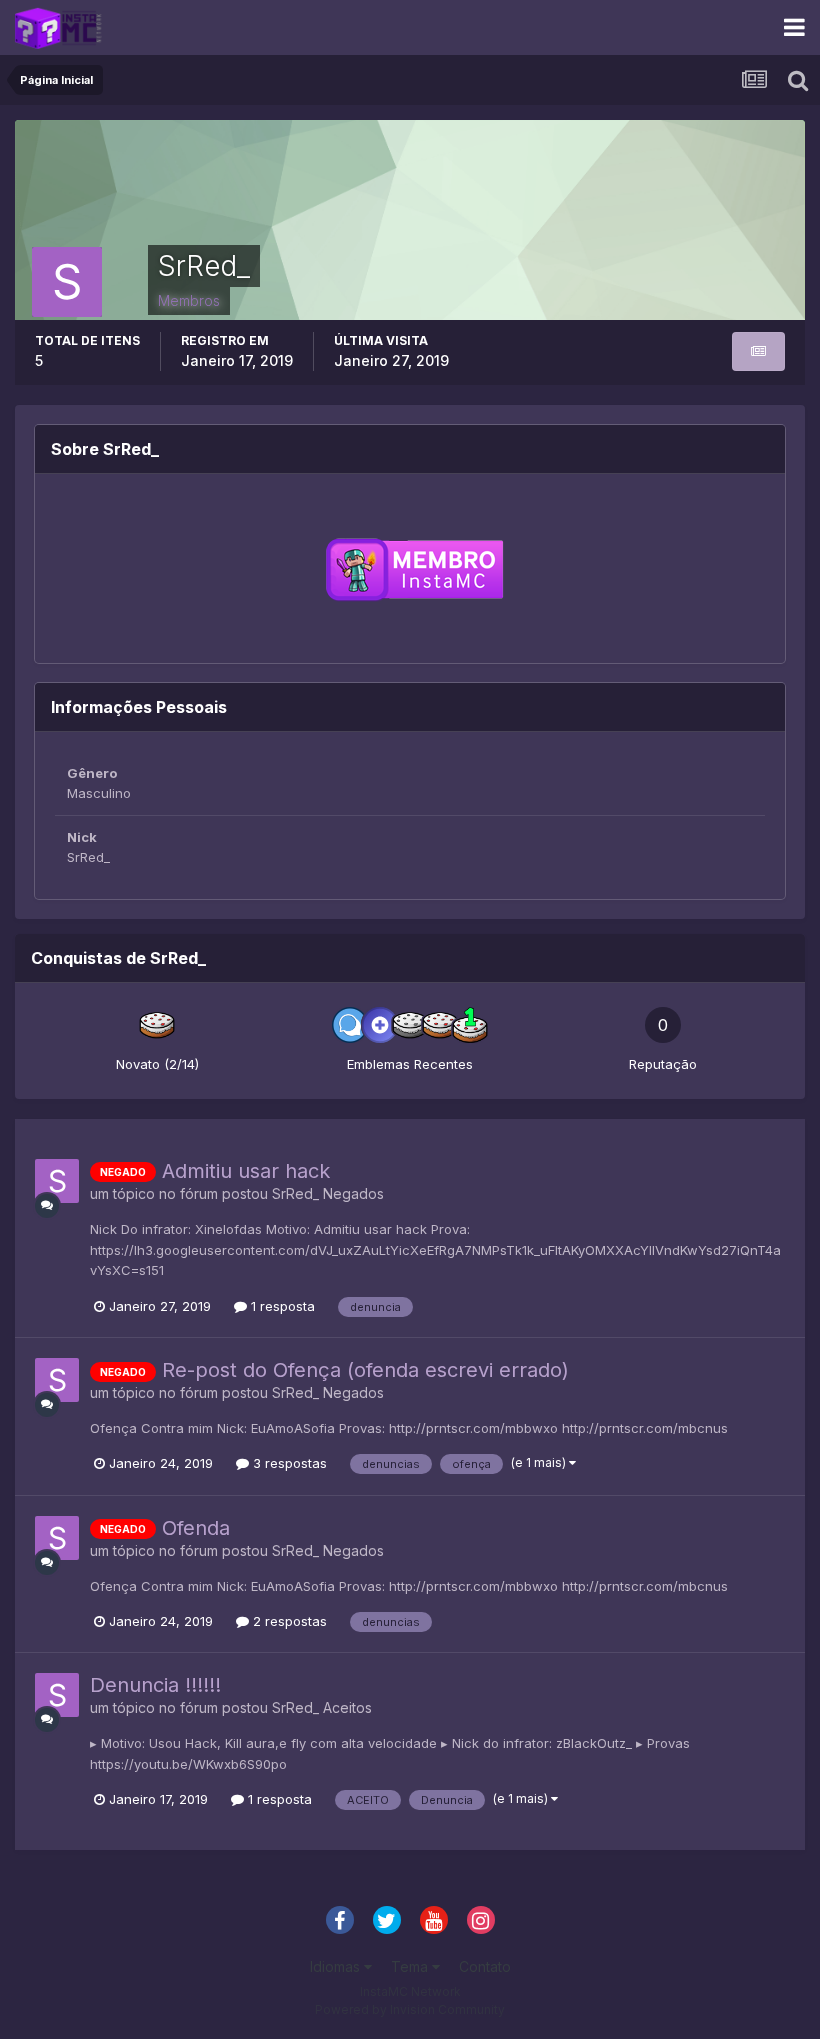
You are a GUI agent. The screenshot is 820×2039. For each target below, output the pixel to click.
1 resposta (281, 1306)
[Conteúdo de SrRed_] (758, 351)
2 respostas (288, 1621)
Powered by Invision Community (410, 2009)
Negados (353, 1193)
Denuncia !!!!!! (155, 1685)
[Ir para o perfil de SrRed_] (57, 1181)
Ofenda (196, 1528)
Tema (411, 1966)
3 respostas (288, 1463)
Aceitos (347, 1707)
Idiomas (337, 1966)
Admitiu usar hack (246, 1171)
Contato (485, 1966)
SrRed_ (295, 1193)
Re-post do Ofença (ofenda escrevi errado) (365, 1370)
